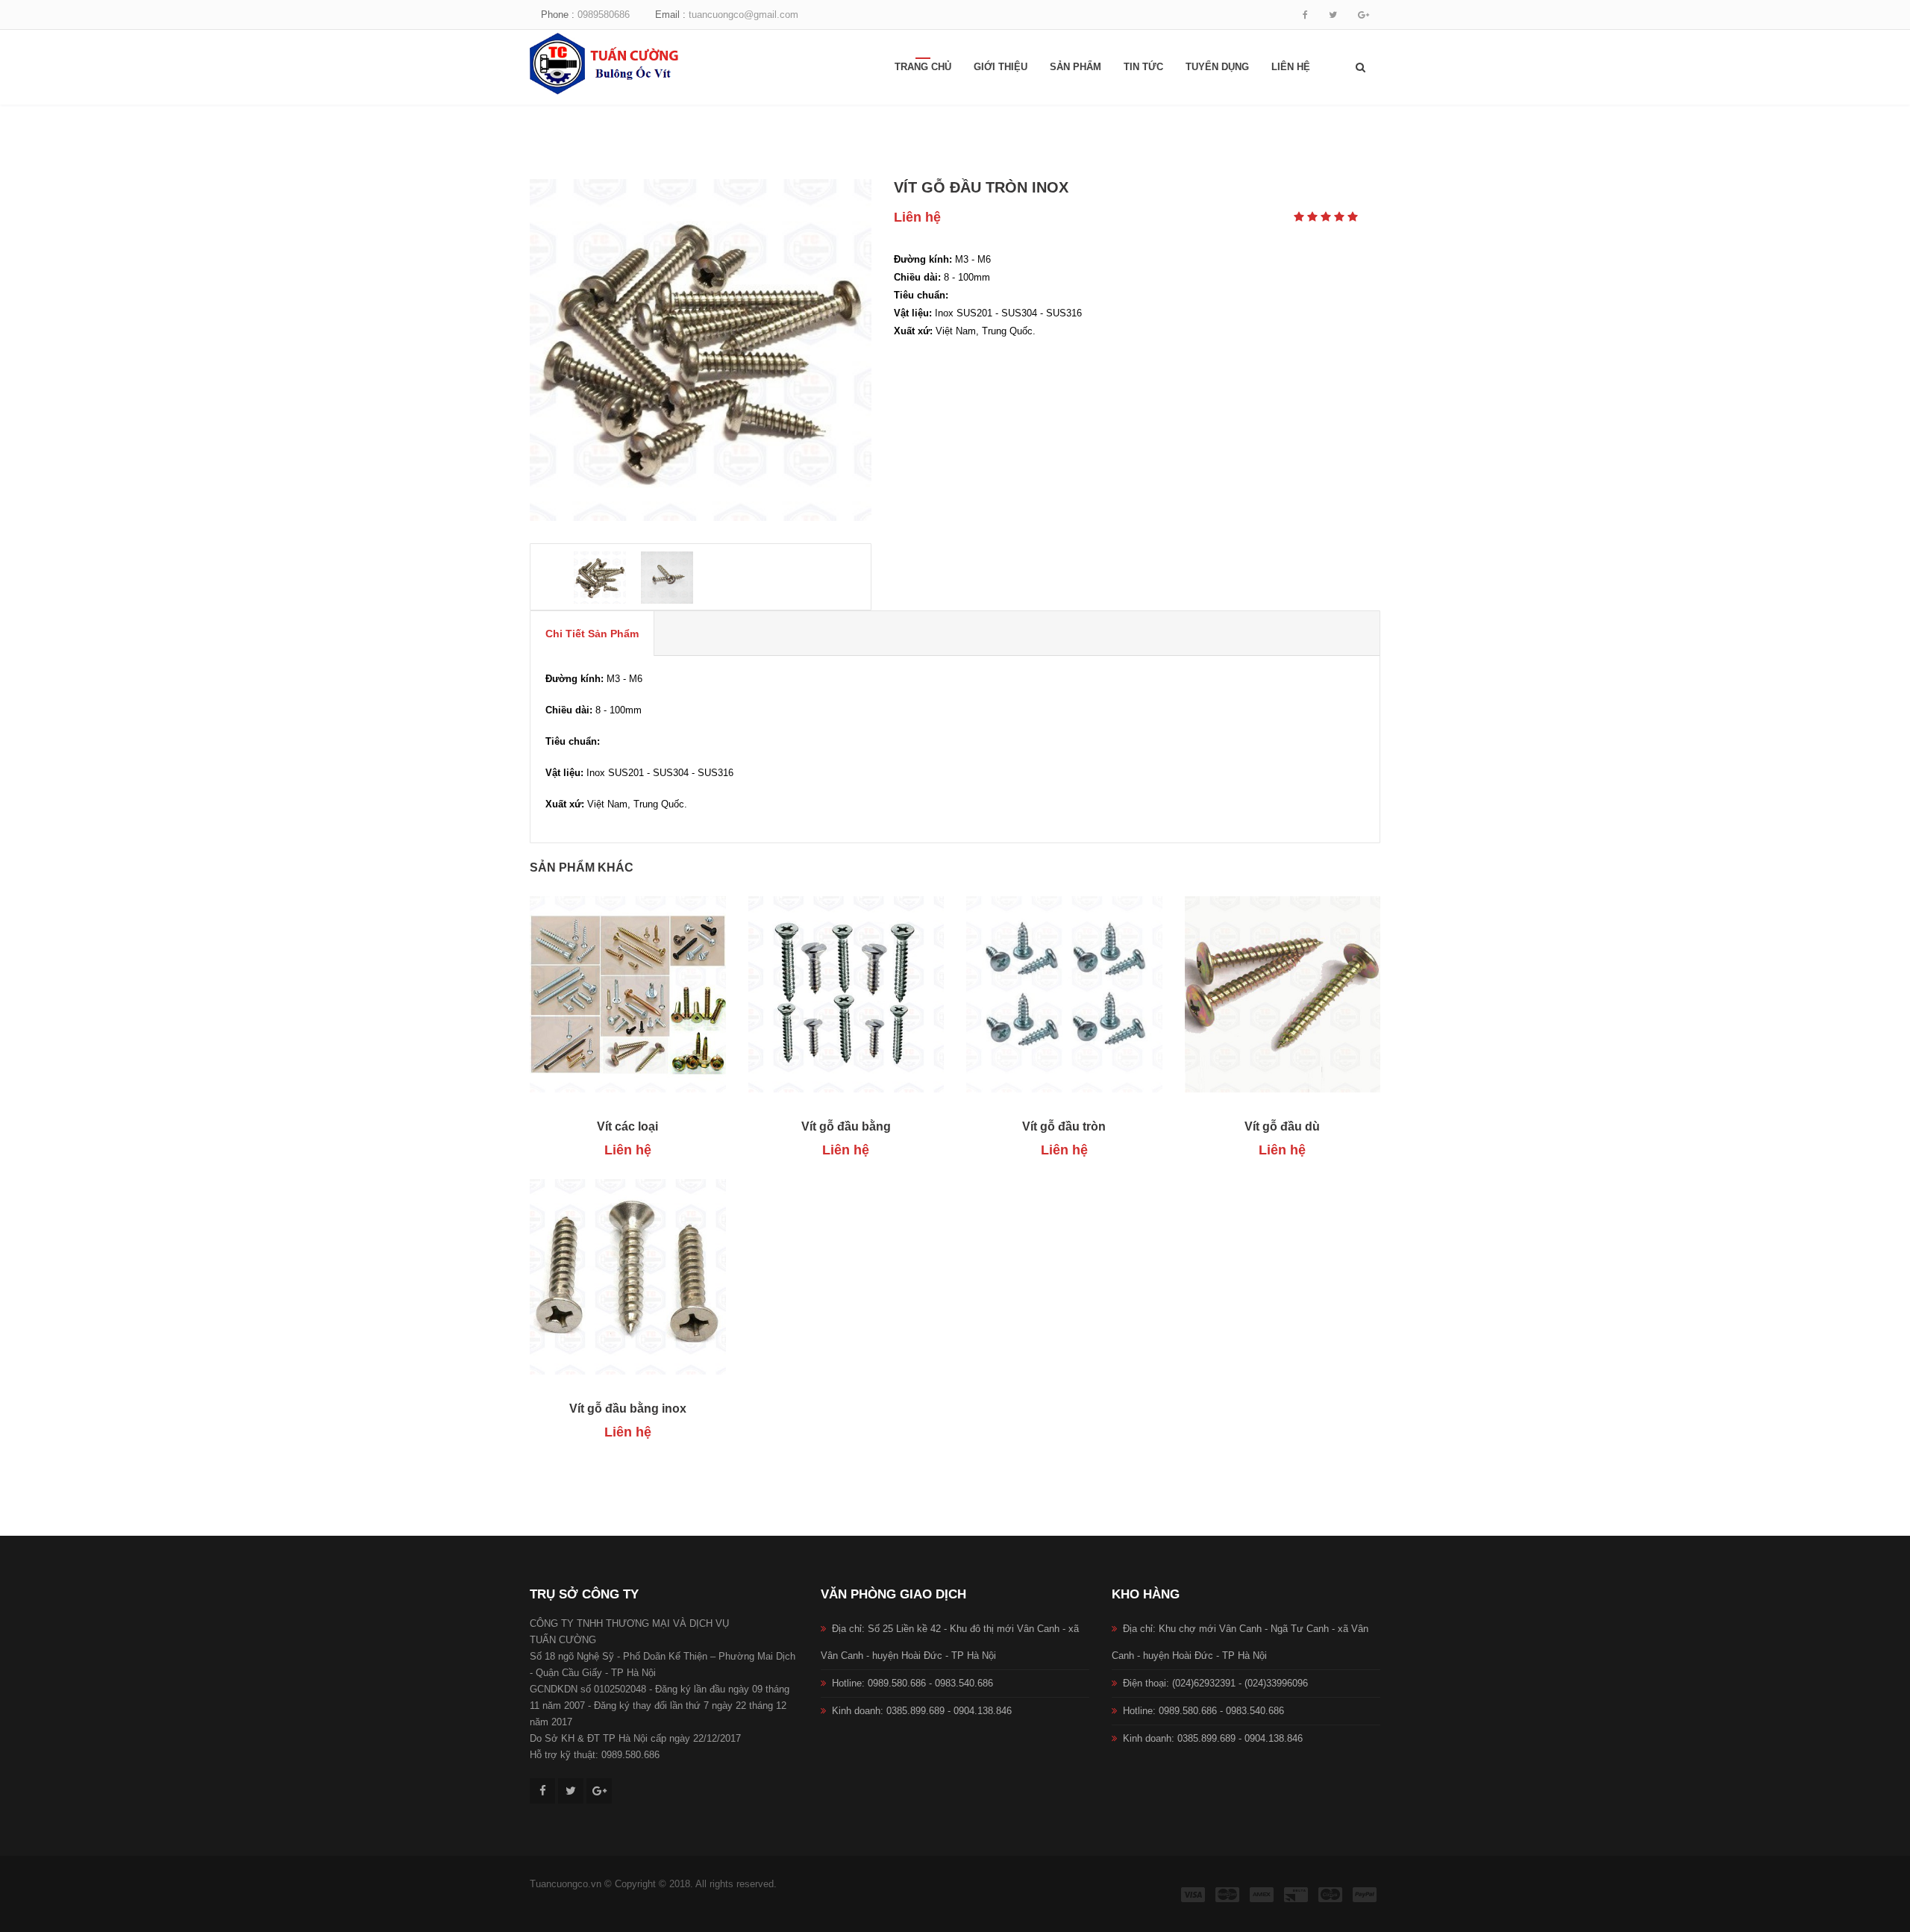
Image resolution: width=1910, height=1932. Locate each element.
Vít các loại (627, 1126)
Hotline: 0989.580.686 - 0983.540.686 (912, 1683)
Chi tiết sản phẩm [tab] (592, 634)
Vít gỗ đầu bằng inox (628, 1409)
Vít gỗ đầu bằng (846, 1126)
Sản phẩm (1075, 67)
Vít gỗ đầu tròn (1064, 1126)
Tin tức (1143, 67)
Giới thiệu (1001, 67)
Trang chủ (923, 67)
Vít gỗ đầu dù (1282, 1126)
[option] (701, 350)
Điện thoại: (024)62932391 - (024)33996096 (1215, 1683)
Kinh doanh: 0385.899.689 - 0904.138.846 (922, 1711)
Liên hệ (1291, 67)
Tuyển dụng (1217, 67)
